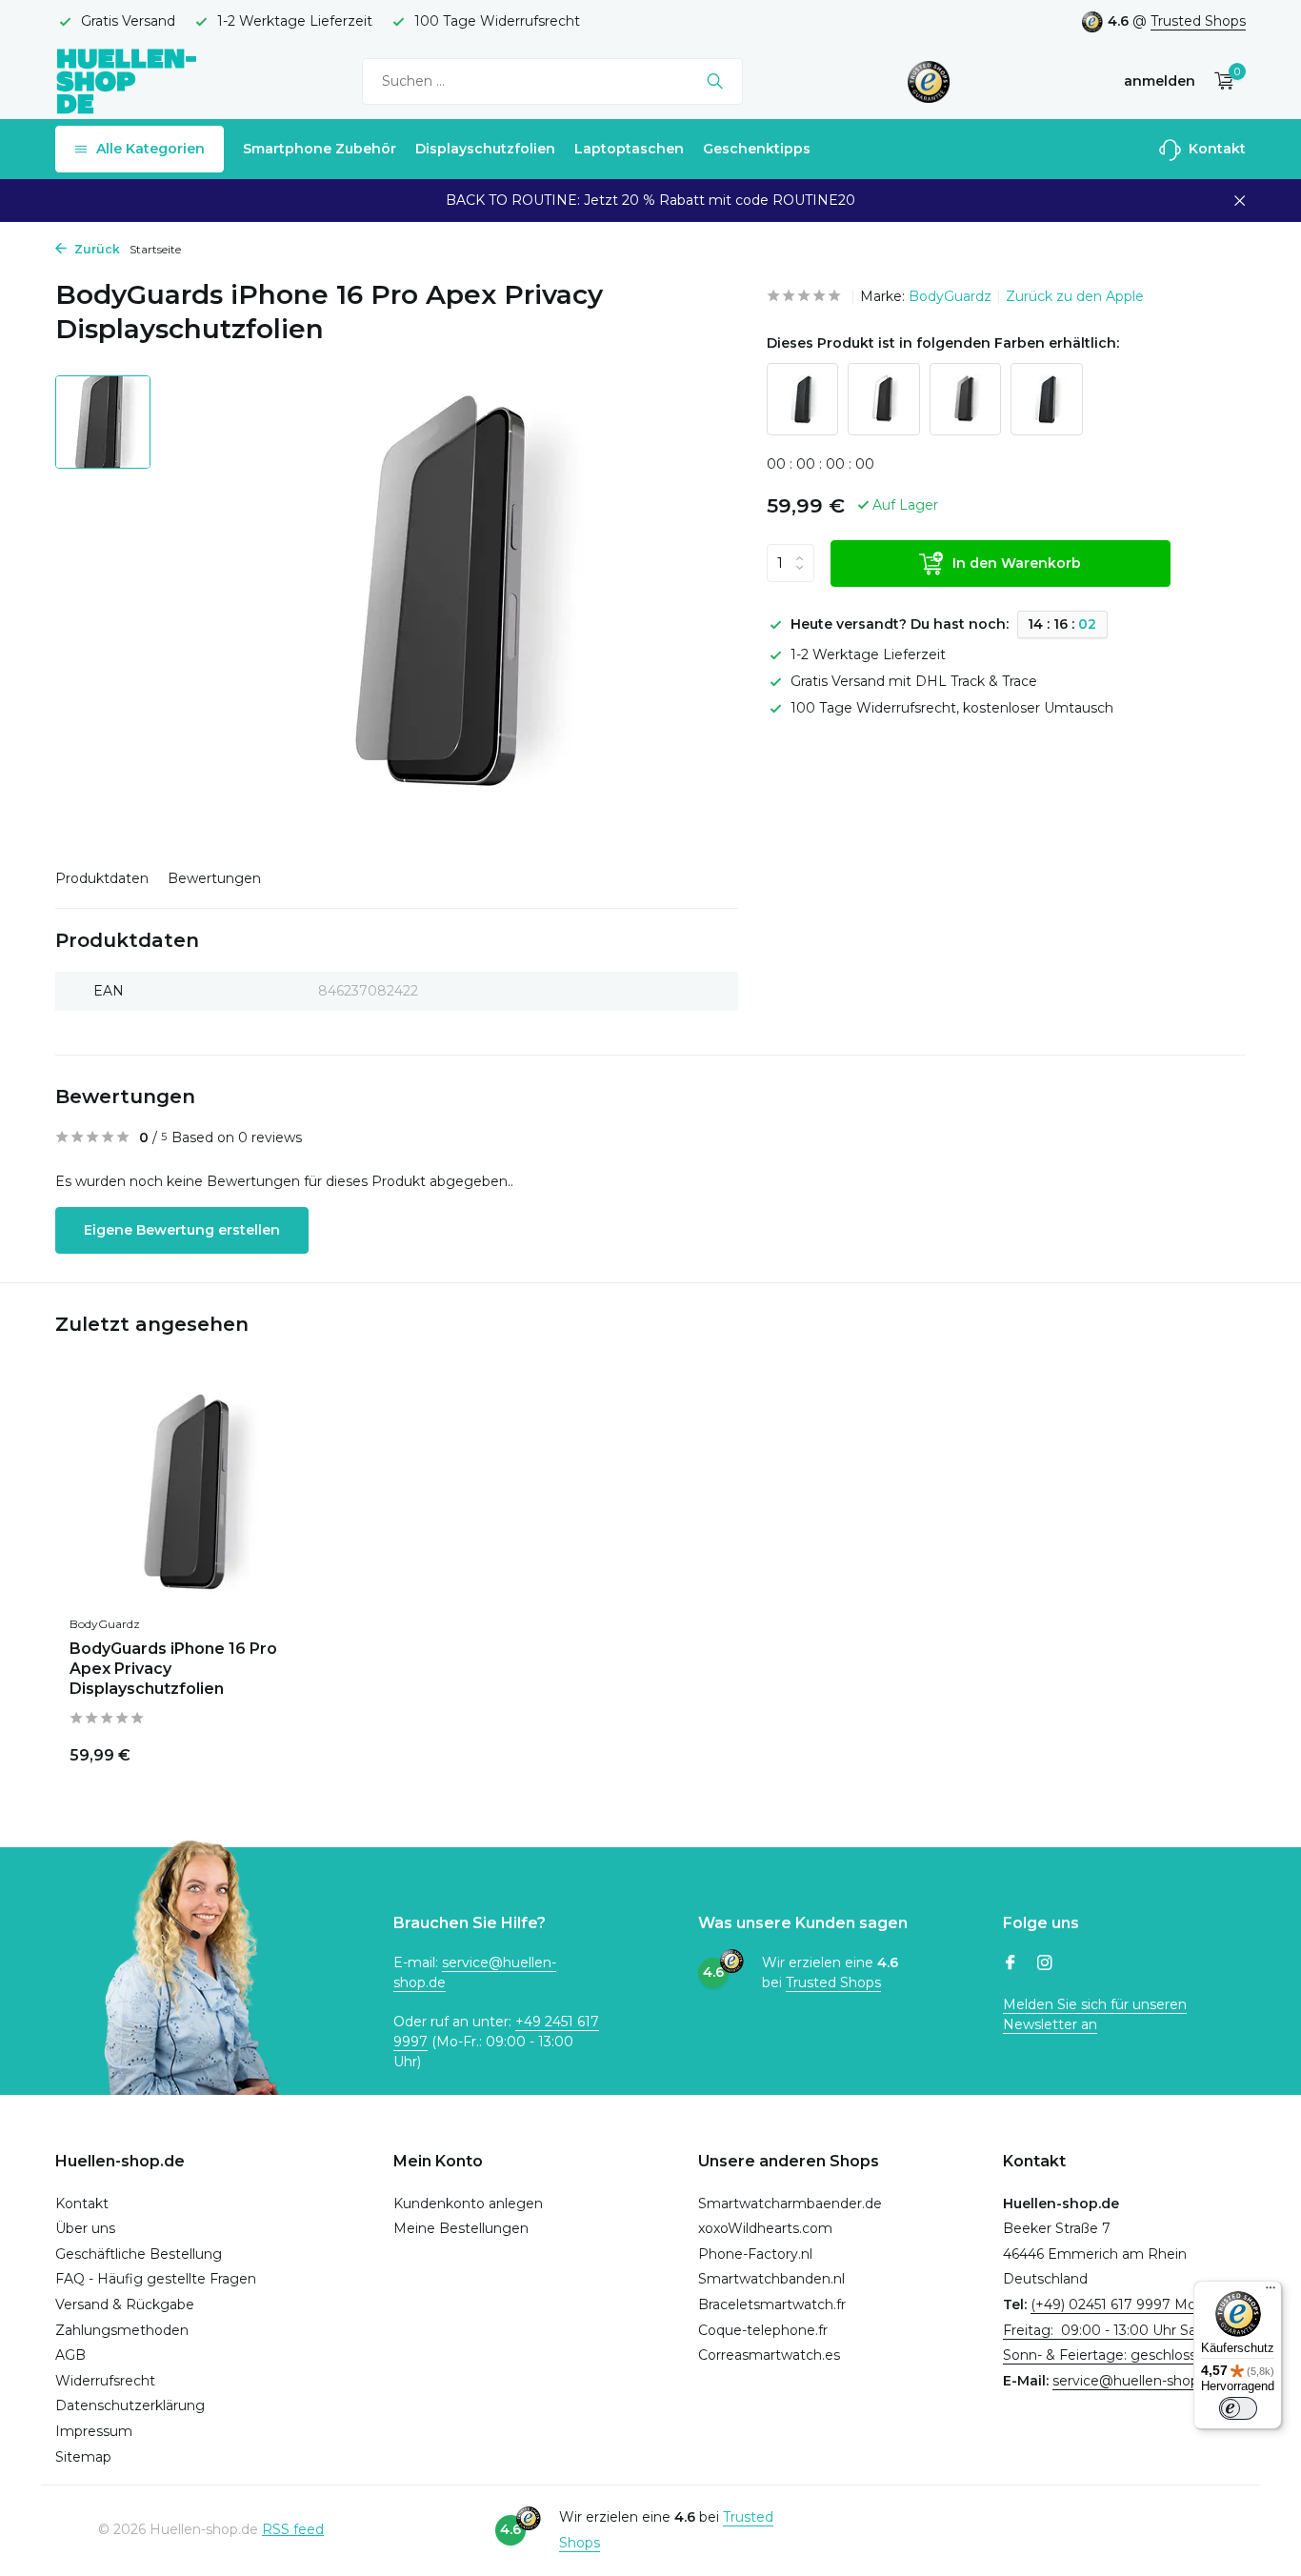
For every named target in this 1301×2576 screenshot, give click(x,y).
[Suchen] (715, 81)
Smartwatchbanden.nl (771, 2279)
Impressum (94, 2431)
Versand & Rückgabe (125, 2304)
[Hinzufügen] (284, 1752)
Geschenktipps (757, 149)
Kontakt (1215, 149)
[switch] (1238, 2408)
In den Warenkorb (1017, 563)
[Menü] (1271, 2292)
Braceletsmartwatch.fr (772, 2304)
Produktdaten (102, 878)
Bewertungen (214, 878)
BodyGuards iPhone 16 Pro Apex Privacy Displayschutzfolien (173, 1669)
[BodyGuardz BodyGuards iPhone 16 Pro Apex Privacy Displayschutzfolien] (193, 1495)
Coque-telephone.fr (763, 2330)
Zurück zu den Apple (1075, 296)
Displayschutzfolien (485, 149)
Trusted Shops (1198, 21)
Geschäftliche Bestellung (139, 2254)
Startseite (155, 249)
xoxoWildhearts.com (765, 2228)
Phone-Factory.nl (755, 2254)
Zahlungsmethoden (122, 2330)
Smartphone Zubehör (320, 149)
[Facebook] (1011, 1964)
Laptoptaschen (629, 149)
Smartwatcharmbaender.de (790, 2204)
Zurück (96, 249)
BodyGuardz (950, 296)
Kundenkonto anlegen (468, 2204)
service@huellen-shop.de (1136, 2381)
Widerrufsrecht (105, 2381)
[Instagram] (1045, 1964)
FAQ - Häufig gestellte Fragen (156, 2279)
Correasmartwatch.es (769, 2355)
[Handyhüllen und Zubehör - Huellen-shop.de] (127, 80)
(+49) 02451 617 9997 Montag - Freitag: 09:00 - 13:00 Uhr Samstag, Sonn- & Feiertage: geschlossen (1123, 2330)
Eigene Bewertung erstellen (182, 1230)
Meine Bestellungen (461, 2228)
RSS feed (293, 2529)
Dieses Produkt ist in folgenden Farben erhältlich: (943, 343)
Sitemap (83, 2457)
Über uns (85, 2228)
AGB (70, 2355)
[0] (1220, 81)
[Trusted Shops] (929, 81)
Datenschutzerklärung (130, 2405)
